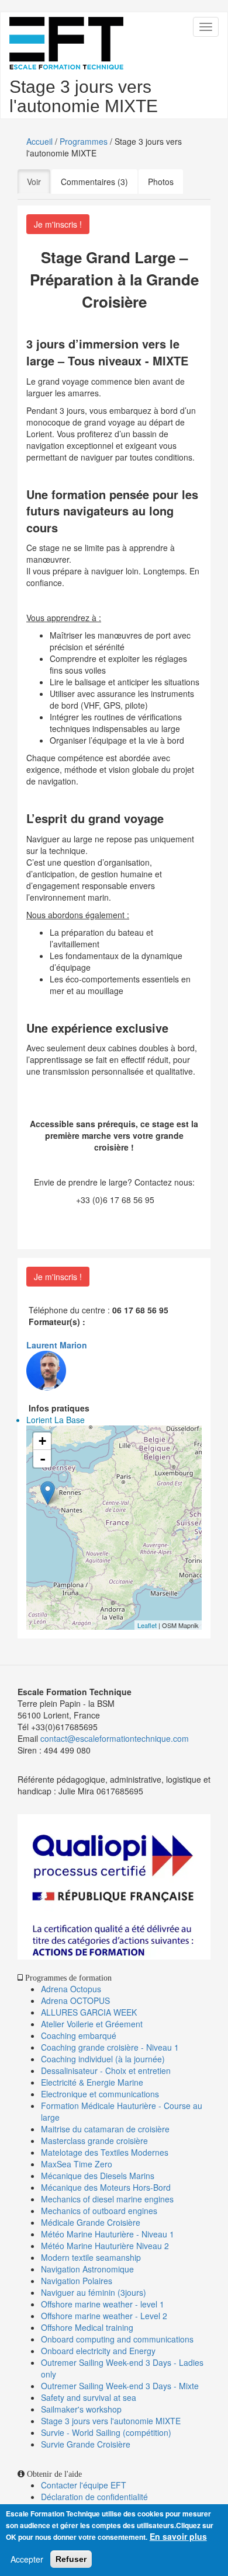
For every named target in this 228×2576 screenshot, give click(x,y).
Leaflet (147, 1625)
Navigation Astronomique (87, 2269)
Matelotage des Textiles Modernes (105, 2152)
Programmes (84, 141)
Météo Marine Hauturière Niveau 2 (105, 2246)
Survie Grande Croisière (86, 2444)
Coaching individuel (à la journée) (103, 2059)
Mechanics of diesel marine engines (107, 2199)
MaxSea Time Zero (77, 2164)
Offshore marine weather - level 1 (103, 2304)
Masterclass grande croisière (94, 2141)
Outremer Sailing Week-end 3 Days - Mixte (120, 2386)
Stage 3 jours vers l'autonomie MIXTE (111, 2421)
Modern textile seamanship (91, 2257)
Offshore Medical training (88, 2327)
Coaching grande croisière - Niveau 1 (110, 2047)
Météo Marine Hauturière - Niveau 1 (108, 2234)
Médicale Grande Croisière (91, 2222)
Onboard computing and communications (117, 2339)
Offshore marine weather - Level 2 (104, 2316)
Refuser (71, 2559)
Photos (161, 182)
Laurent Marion (57, 1345)
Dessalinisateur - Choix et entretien (106, 2070)
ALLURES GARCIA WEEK (89, 2012)
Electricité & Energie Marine (92, 2082)
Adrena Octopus (71, 1989)
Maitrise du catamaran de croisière (105, 2129)
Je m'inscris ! (58, 224)
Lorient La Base (56, 1420)
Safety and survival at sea (89, 2397)
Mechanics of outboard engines (99, 2211)
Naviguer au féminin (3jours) (94, 2292)
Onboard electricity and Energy (98, 2351)
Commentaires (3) (94, 182)
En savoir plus (178, 2536)
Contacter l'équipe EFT (84, 2485)
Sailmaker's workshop (81, 2409)
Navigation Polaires (77, 2281)
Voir (39, 182)
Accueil (39, 141)
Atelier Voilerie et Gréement (92, 2024)
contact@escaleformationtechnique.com (115, 1738)
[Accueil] (66, 43)
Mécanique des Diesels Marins (98, 2176)
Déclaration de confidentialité (94, 2497)
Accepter (27, 2559)
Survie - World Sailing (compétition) (106, 2432)
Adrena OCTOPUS (75, 2000)
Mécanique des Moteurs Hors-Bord (106, 2187)
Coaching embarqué (79, 2035)
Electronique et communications (100, 2094)
